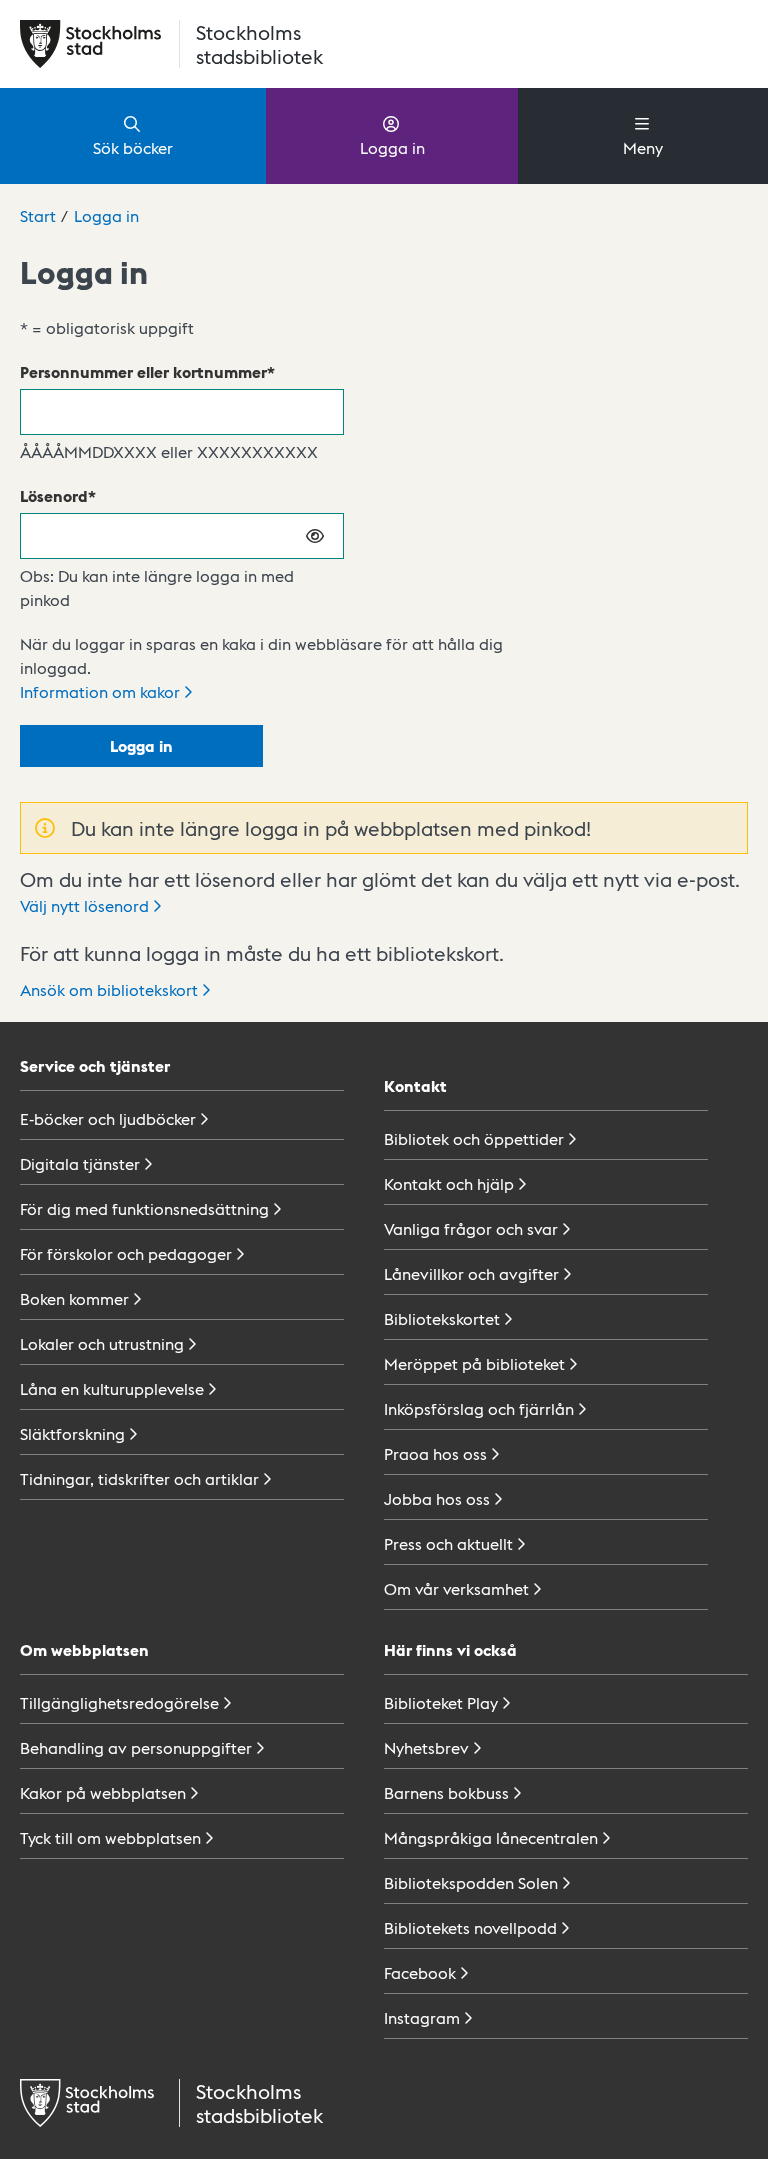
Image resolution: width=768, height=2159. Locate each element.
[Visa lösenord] (316, 536)
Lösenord (54, 495)
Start (38, 215)
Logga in (392, 147)
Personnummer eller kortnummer (143, 371)
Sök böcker (133, 147)
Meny (643, 147)
